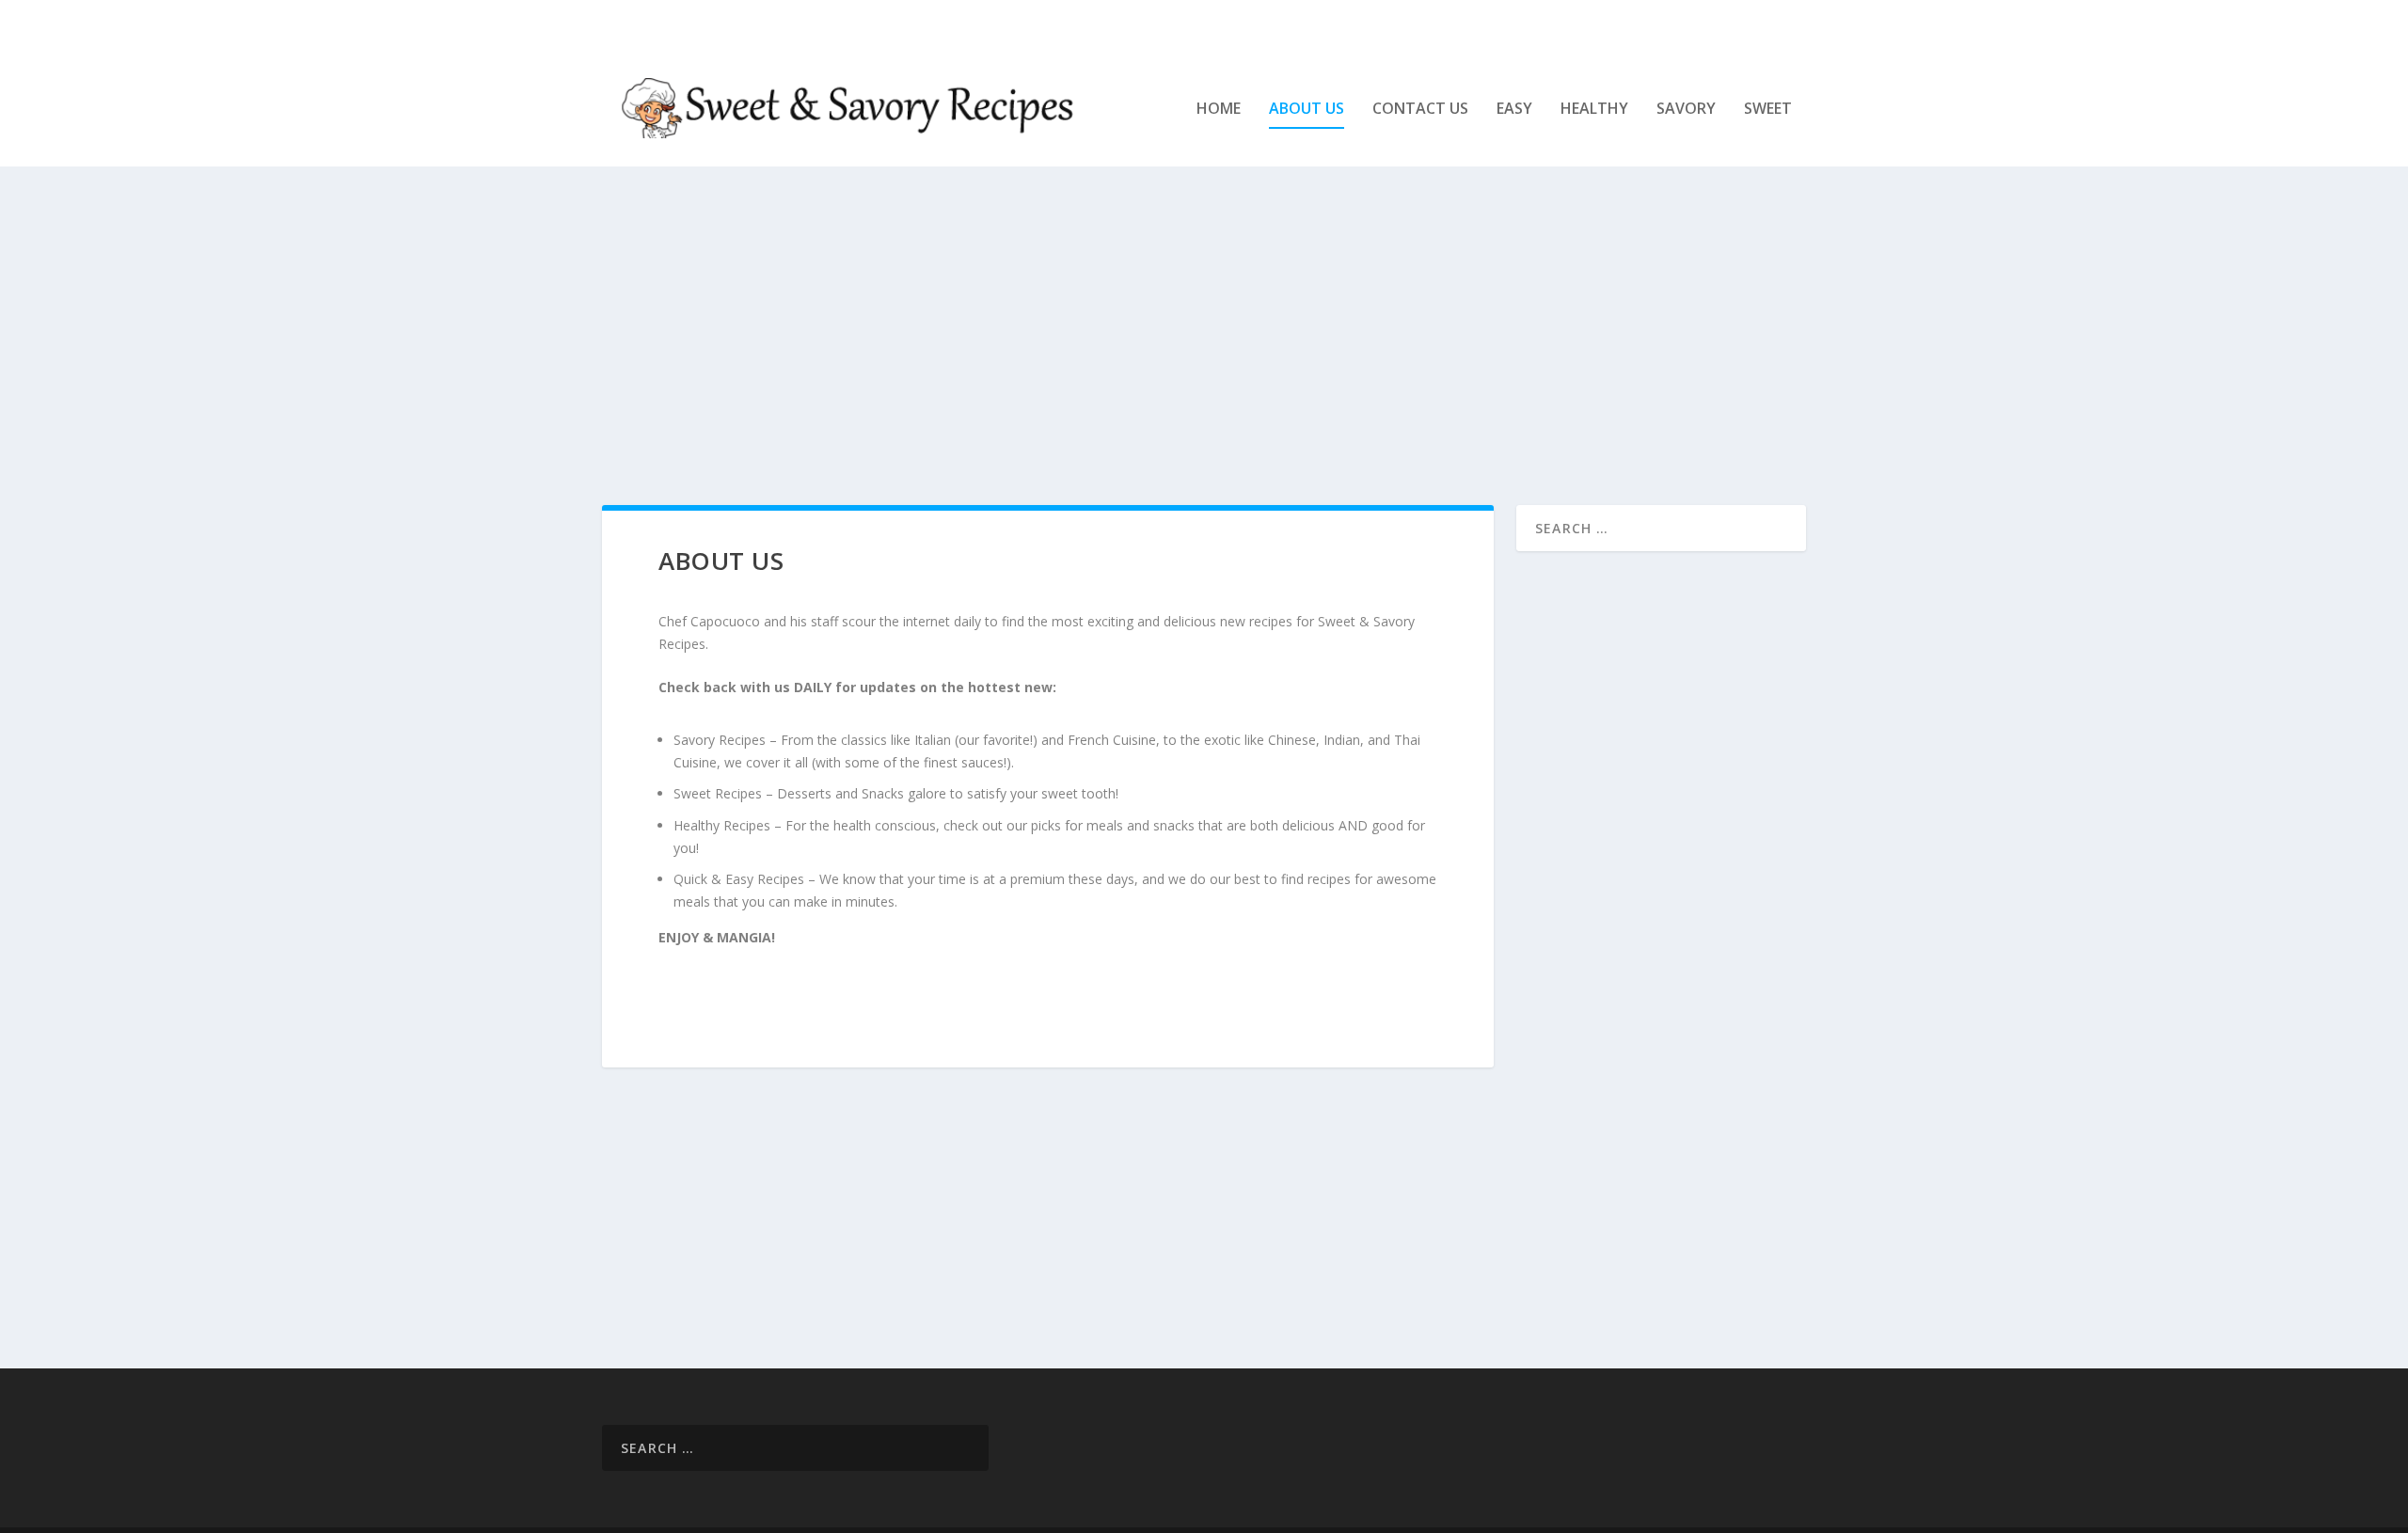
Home (1219, 110)
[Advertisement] (1166, 336)
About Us (1307, 110)
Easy (1514, 110)
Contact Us (1420, 110)
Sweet (1768, 110)
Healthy (1594, 110)
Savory (1686, 110)
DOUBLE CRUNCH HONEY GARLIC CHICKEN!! (855, 24)
